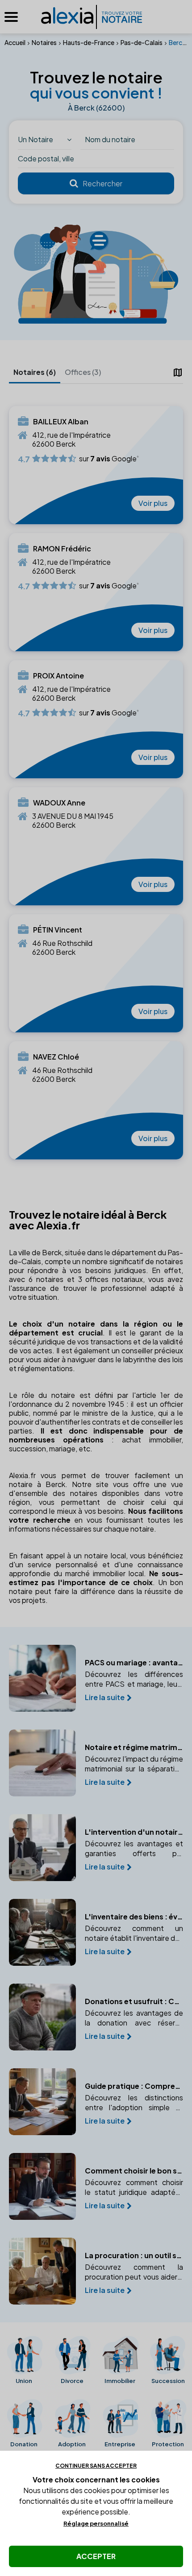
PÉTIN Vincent (58, 930)
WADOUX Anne (59, 803)
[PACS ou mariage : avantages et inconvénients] (42, 1678)
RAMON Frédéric (62, 549)
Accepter (96, 2556)
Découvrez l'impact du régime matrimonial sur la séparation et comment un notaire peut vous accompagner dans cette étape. (134, 1764)
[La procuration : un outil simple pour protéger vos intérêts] (42, 2271)
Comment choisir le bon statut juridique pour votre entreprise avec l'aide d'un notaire (134, 2171)
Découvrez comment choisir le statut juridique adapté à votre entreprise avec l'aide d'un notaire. (134, 2187)
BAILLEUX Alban (61, 422)
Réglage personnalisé (96, 2523)
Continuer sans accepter (96, 2466)
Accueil (15, 42)
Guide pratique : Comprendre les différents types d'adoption (134, 2086)
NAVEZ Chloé (56, 1057)
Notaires (44, 42)
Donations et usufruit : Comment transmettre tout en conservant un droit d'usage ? (134, 2001)
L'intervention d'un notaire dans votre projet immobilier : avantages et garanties (134, 1832)
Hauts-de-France (89, 42)
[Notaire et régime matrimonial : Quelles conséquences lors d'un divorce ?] (42, 1763)
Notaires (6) (35, 372)
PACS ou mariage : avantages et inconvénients (134, 1663)
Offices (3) (83, 372)
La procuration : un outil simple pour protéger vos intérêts (134, 2256)
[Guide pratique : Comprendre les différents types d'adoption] (42, 2102)
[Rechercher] (96, 184)
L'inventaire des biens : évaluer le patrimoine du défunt (134, 1917)
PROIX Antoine (58, 676)
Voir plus (153, 503)
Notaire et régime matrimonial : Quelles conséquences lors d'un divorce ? (134, 1747)
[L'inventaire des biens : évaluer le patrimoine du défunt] (42, 1932)
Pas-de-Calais (142, 42)
